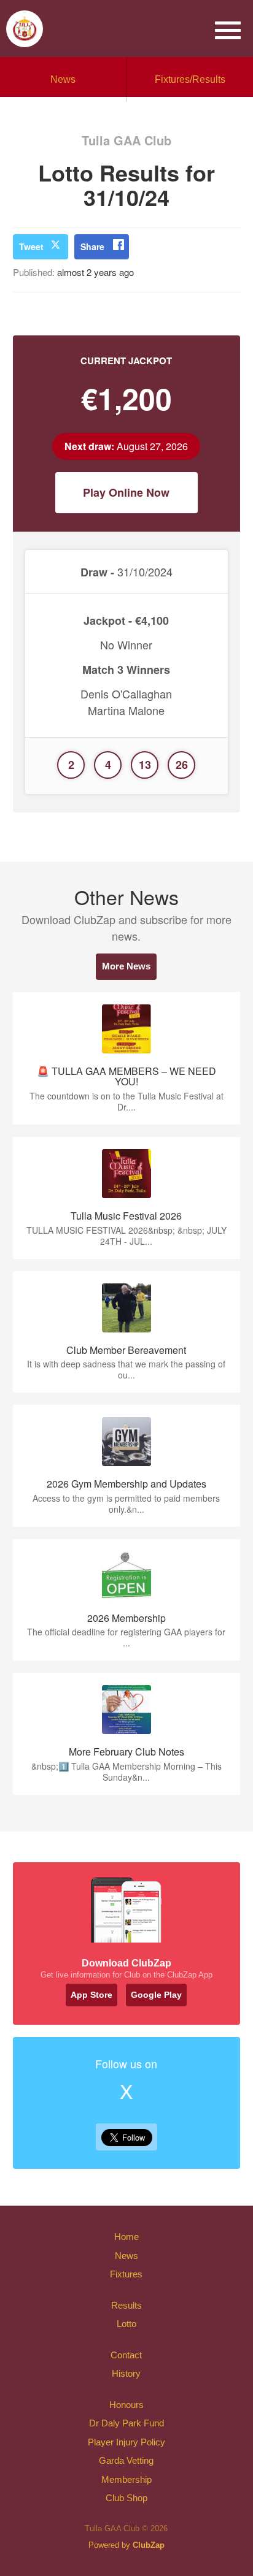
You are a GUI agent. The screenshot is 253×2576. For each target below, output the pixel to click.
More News (126, 966)
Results (126, 2305)
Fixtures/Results (190, 79)
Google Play (156, 1995)
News (63, 79)
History (126, 2373)
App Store (91, 1995)
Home (126, 2237)
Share (92, 247)
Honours (126, 2405)
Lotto (126, 2324)
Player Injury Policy (126, 2442)
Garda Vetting (126, 2460)
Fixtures (126, 2274)
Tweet (31, 247)
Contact (126, 2355)
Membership (126, 2479)
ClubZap (149, 2545)
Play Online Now (126, 492)
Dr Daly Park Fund (126, 2423)
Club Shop (126, 2498)
